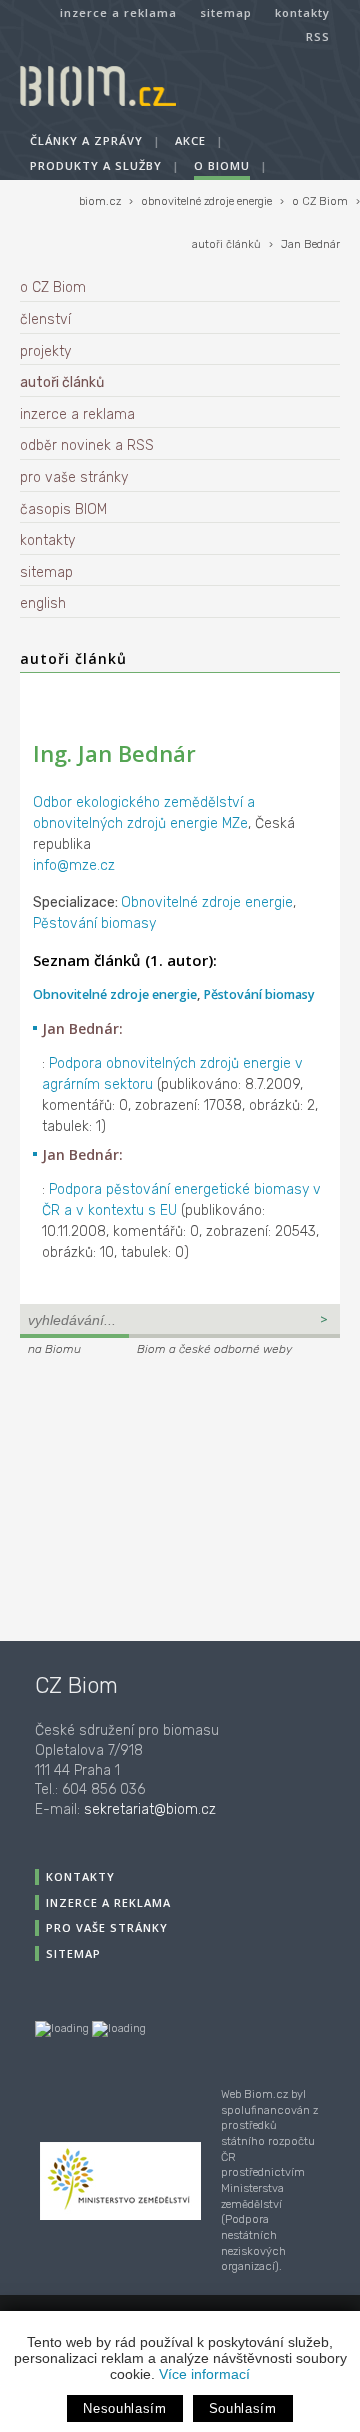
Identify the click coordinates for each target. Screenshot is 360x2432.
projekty (45, 351)
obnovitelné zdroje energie (206, 201)
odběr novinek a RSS (87, 445)
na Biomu (54, 1349)
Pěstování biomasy (94, 923)
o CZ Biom (320, 201)
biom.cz (100, 201)
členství (45, 319)
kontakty (302, 12)
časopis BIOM (63, 509)
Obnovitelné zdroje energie (207, 902)
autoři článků (226, 244)
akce (190, 140)
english (43, 603)
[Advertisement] (145, 1496)
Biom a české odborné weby (214, 1349)
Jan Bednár (310, 244)
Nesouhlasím (124, 2408)
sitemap (226, 12)
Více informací (204, 2374)
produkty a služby (96, 165)
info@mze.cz (74, 865)
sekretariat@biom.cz (150, 1809)
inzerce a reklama (118, 12)
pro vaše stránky (74, 477)
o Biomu (222, 165)
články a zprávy (86, 140)
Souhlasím (243, 2408)
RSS (318, 36)
